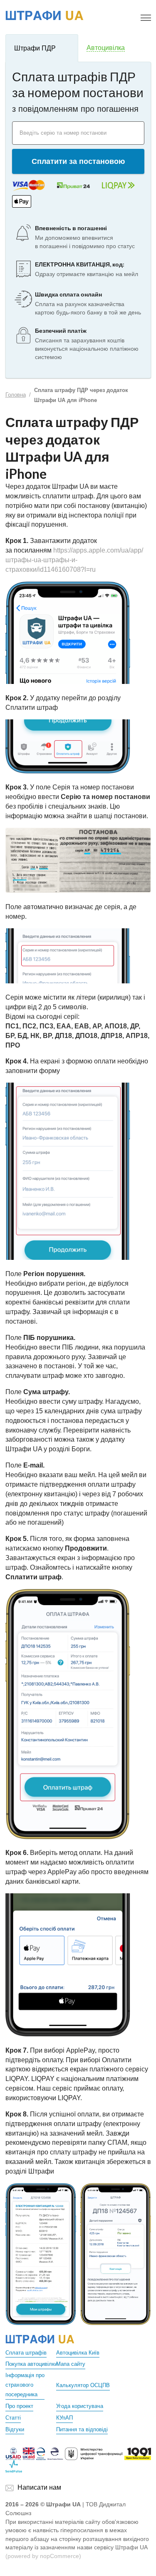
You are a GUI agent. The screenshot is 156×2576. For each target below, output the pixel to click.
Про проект (19, 2406)
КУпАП (64, 2418)
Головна (16, 395)
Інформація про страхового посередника (25, 2385)
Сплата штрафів (26, 2353)
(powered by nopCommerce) (43, 2556)
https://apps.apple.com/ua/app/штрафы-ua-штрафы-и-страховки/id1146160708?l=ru (74, 560)
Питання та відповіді (82, 2429)
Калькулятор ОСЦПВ (83, 2385)
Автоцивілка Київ (78, 2353)
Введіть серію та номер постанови (63, 133)
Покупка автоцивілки (31, 2364)
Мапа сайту (71, 2364)
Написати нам (39, 2487)
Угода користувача (80, 2406)
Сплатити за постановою (78, 161)
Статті (13, 2418)
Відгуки (15, 2429)
